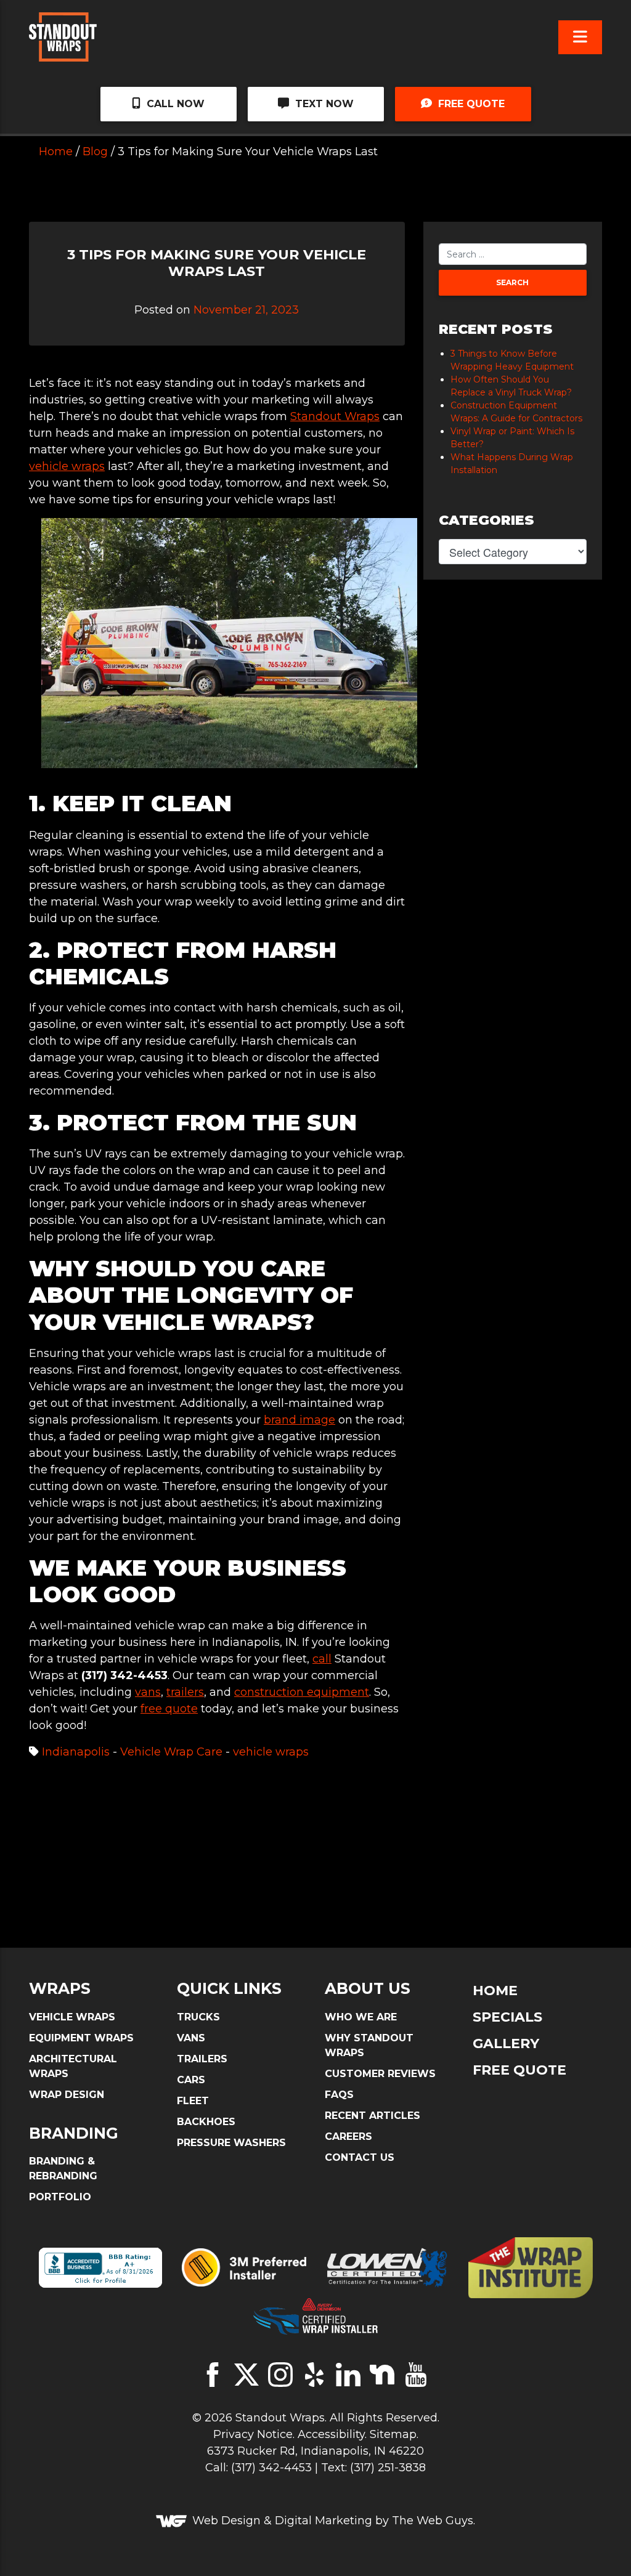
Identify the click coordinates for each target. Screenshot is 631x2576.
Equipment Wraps (81, 2038)
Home (56, 152)
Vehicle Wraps (72, 2017)
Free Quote (470, 104)
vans (148, 1692)
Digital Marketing (324, 2521)
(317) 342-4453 (271, 2468)
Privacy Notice (253, 2434)
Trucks (198, 2017)
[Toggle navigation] (580, 37)
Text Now (323, 104)
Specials (507, 2017)
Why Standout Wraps (369, 2045)
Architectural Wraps (73, 2066)
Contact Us (360, 2157)
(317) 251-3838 (388, 2468)
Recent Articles (372, 2116)
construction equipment (302, 1692)
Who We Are (361, 2017)
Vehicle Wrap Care (171, 1752)
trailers (185, 1692)
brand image (299, 1420)
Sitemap (393, 2434)
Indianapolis (76, 1752)
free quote (169, 1709)
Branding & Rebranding (63, 2169)
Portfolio (60, 2197)
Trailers (202, 2059)
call (322, 1659)
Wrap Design (67, 2095)
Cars (191, 2080)
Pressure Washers (231, 2143)
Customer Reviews (380, 2074)
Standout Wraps (335, 416)
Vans (191, 2038)
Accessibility (331, 2434)
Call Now (174, 104)
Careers (348, 2137)
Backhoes (206, 2122)
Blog (95, 152)
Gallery (506, 2043)
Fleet (193, 2101)
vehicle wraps (67, 466)
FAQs (339, 2095)
